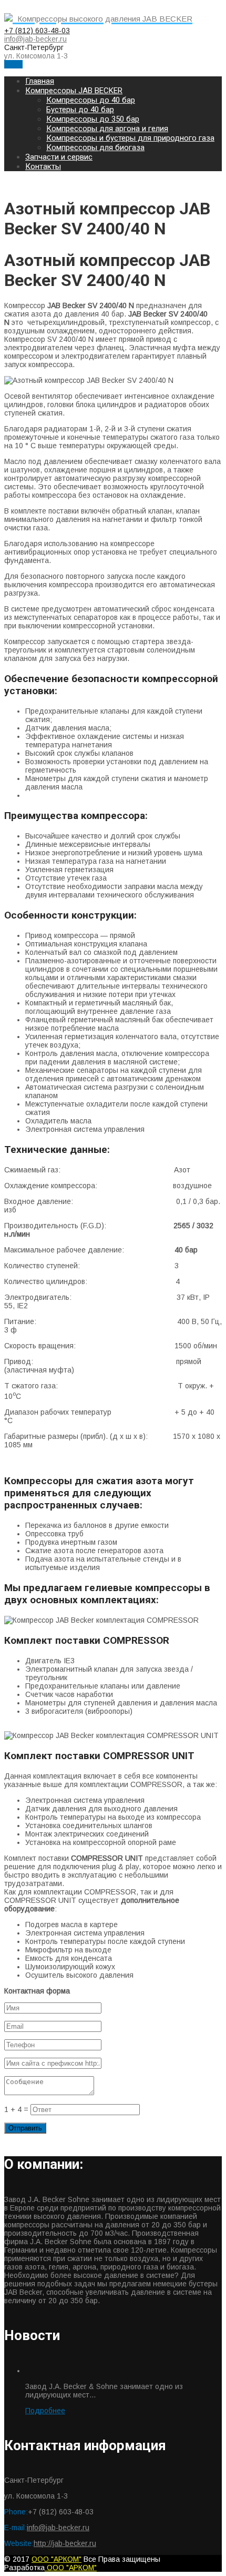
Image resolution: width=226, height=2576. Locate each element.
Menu (13, 64)
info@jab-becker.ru (35, 39)
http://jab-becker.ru (65, 2543)
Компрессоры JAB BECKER (74, 91)
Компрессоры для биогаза (95, 147)
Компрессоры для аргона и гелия (107, 129)
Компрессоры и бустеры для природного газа (130, 138)
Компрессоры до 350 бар (93, 119)
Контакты (43, 166)
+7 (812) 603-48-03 (37, 31)
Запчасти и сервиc (59, 157)
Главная (40, 81)
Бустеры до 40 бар (80, 110)
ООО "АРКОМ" (56, 2559)
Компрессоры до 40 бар (91, 100)
